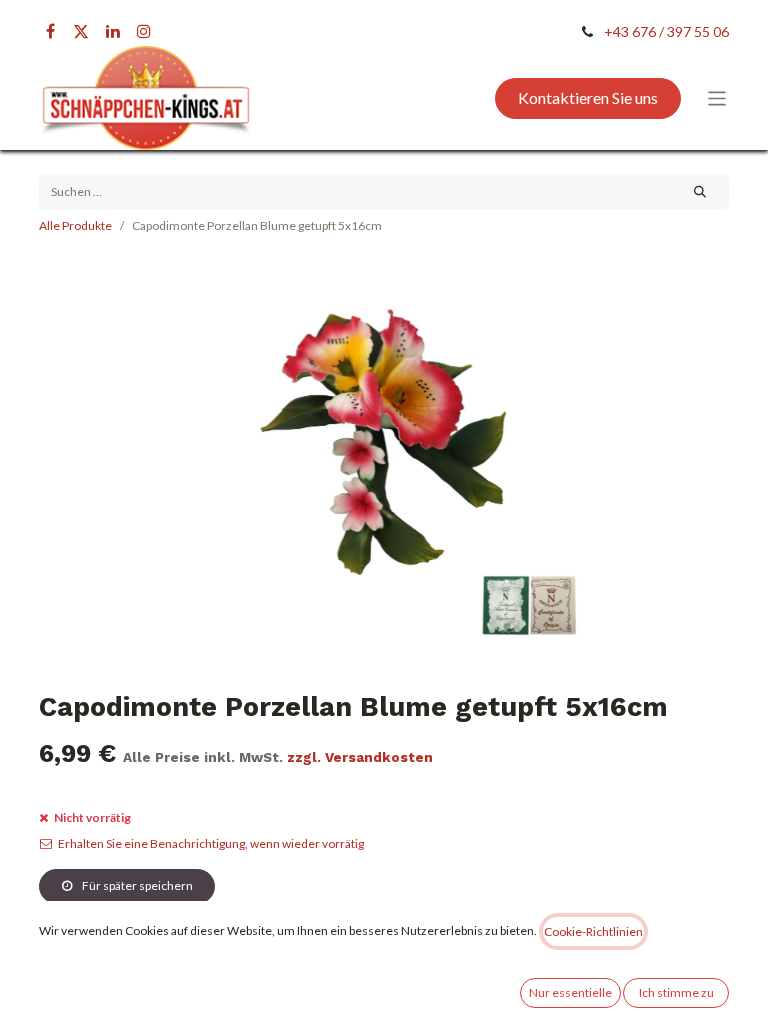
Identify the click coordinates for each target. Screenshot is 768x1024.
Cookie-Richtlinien (593, 931)
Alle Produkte (75, 225)
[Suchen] (700, 191)
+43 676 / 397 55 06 (666, 31)
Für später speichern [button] (136, 885)
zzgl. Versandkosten (360, 757)
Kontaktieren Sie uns (588, 97)
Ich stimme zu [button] (676, 992)
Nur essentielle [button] (570, 992)
